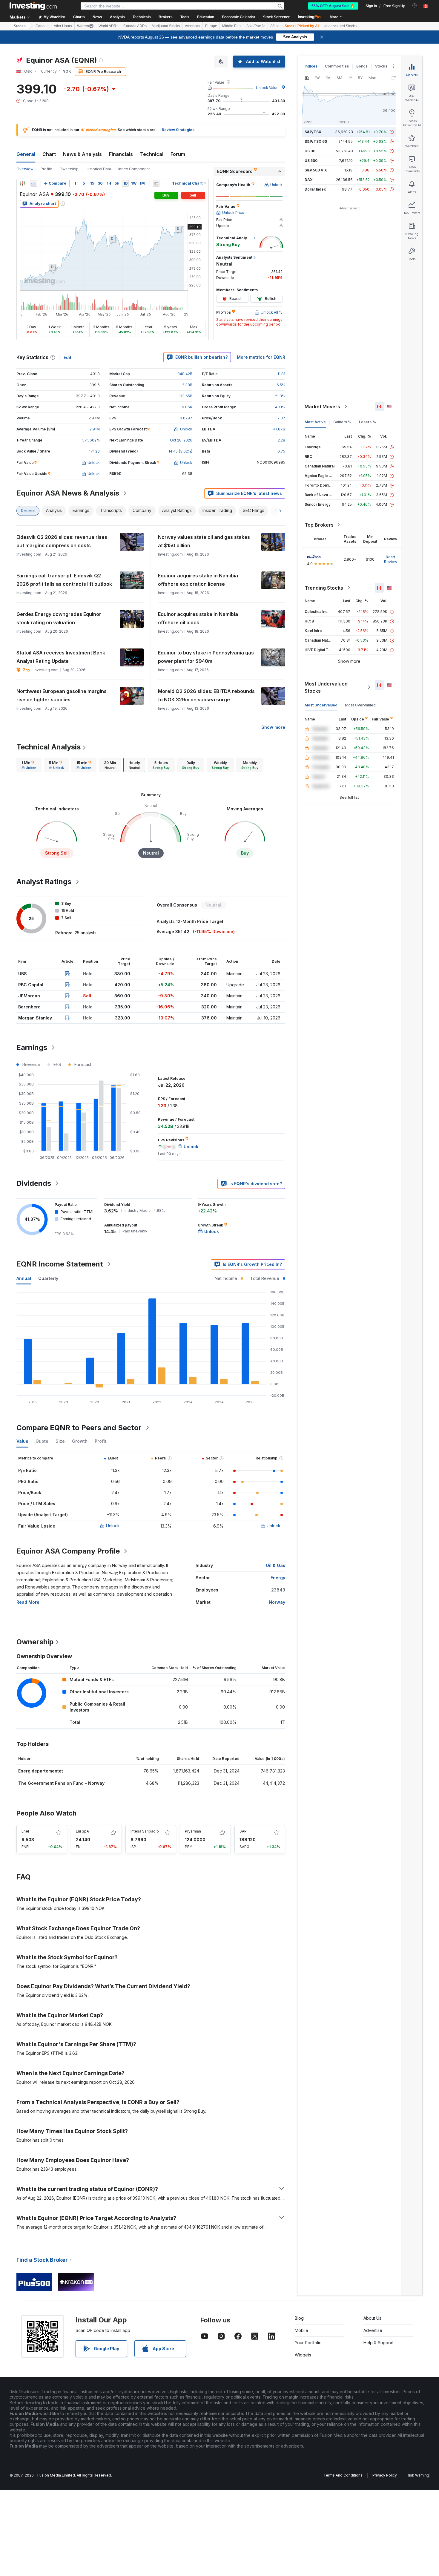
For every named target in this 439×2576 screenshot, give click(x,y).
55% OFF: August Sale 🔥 (333, 6)
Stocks (20, 26)
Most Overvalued (360, 705)
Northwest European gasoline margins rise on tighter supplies (62, 695)
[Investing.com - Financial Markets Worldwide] (33, 6)
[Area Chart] (34, 183)
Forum (178, 154)
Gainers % (342, 422)
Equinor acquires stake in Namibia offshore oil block (198, 618)
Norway (277, 1602)
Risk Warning (418, 2475)
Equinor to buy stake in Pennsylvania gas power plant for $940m (206, 657)
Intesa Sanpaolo (145, 1831)
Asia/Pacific (256, 26)
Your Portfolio (308, 2343)
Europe (211, 26)
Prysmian (193, 1831)
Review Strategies (178, 130)
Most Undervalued (321, 705)
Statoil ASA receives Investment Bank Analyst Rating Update (61, 657)
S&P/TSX (313, 132)
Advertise (373, 2330)
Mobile (301, 2330)
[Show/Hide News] (156, 183)
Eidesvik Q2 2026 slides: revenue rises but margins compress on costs (62, 541)
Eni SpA (82, 1831)
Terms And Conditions (343, 2475)
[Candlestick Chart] (22, 183)
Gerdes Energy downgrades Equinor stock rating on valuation (59, 618)
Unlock (113, 1526)
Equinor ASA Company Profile (68, 1551)
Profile (46, 169)
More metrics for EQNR (261, 357)
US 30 (310, 151)
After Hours (63, 26)
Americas (192, 26)
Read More (28, 1602)
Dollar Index (315, 189)
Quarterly (48, 1278)
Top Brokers (319, 525)
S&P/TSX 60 (316, 141)
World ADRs (108, 26)
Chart (49, 154)
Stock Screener (276, 17)
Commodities (337, 66)
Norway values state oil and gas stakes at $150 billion (204, 541)
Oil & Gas (275, 1565)
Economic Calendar (239, 17)
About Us (372, 2318)
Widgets (303, 2355)
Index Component (134, 169)
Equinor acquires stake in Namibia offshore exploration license (198, 580)
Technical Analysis (49, 747)
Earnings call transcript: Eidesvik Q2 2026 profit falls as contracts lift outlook (64, 580)
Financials (121, 154)
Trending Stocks (324, 588)
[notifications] (415, 6)
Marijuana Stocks (166, 26)
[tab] (29, 765)
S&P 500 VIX (316, 170)
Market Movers (322, 407)
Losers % (367, 422)
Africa (275, 26)
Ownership (69, 169)
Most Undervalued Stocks (326, 687)
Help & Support (379, 2343)
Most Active (315, 422)
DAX (309, 180)
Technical (152, 154)
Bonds (362, 66)
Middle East (232, 26)
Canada (42, 26)
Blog (299, 2318)
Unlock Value (267, 88)
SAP (243, 1831)
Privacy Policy (385, 2475)
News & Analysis (82, 154)
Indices (311, 66)
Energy (278, 1578)
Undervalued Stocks (340, 26)
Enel (25, 1831)
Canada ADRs (135, 26)
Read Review (391, 559)
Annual (24, 1278)
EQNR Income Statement (60, 1264)
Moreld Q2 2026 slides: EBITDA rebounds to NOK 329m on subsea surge (206, 695)
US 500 (311, 161)
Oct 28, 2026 (181, 440)
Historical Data (98, 169)
